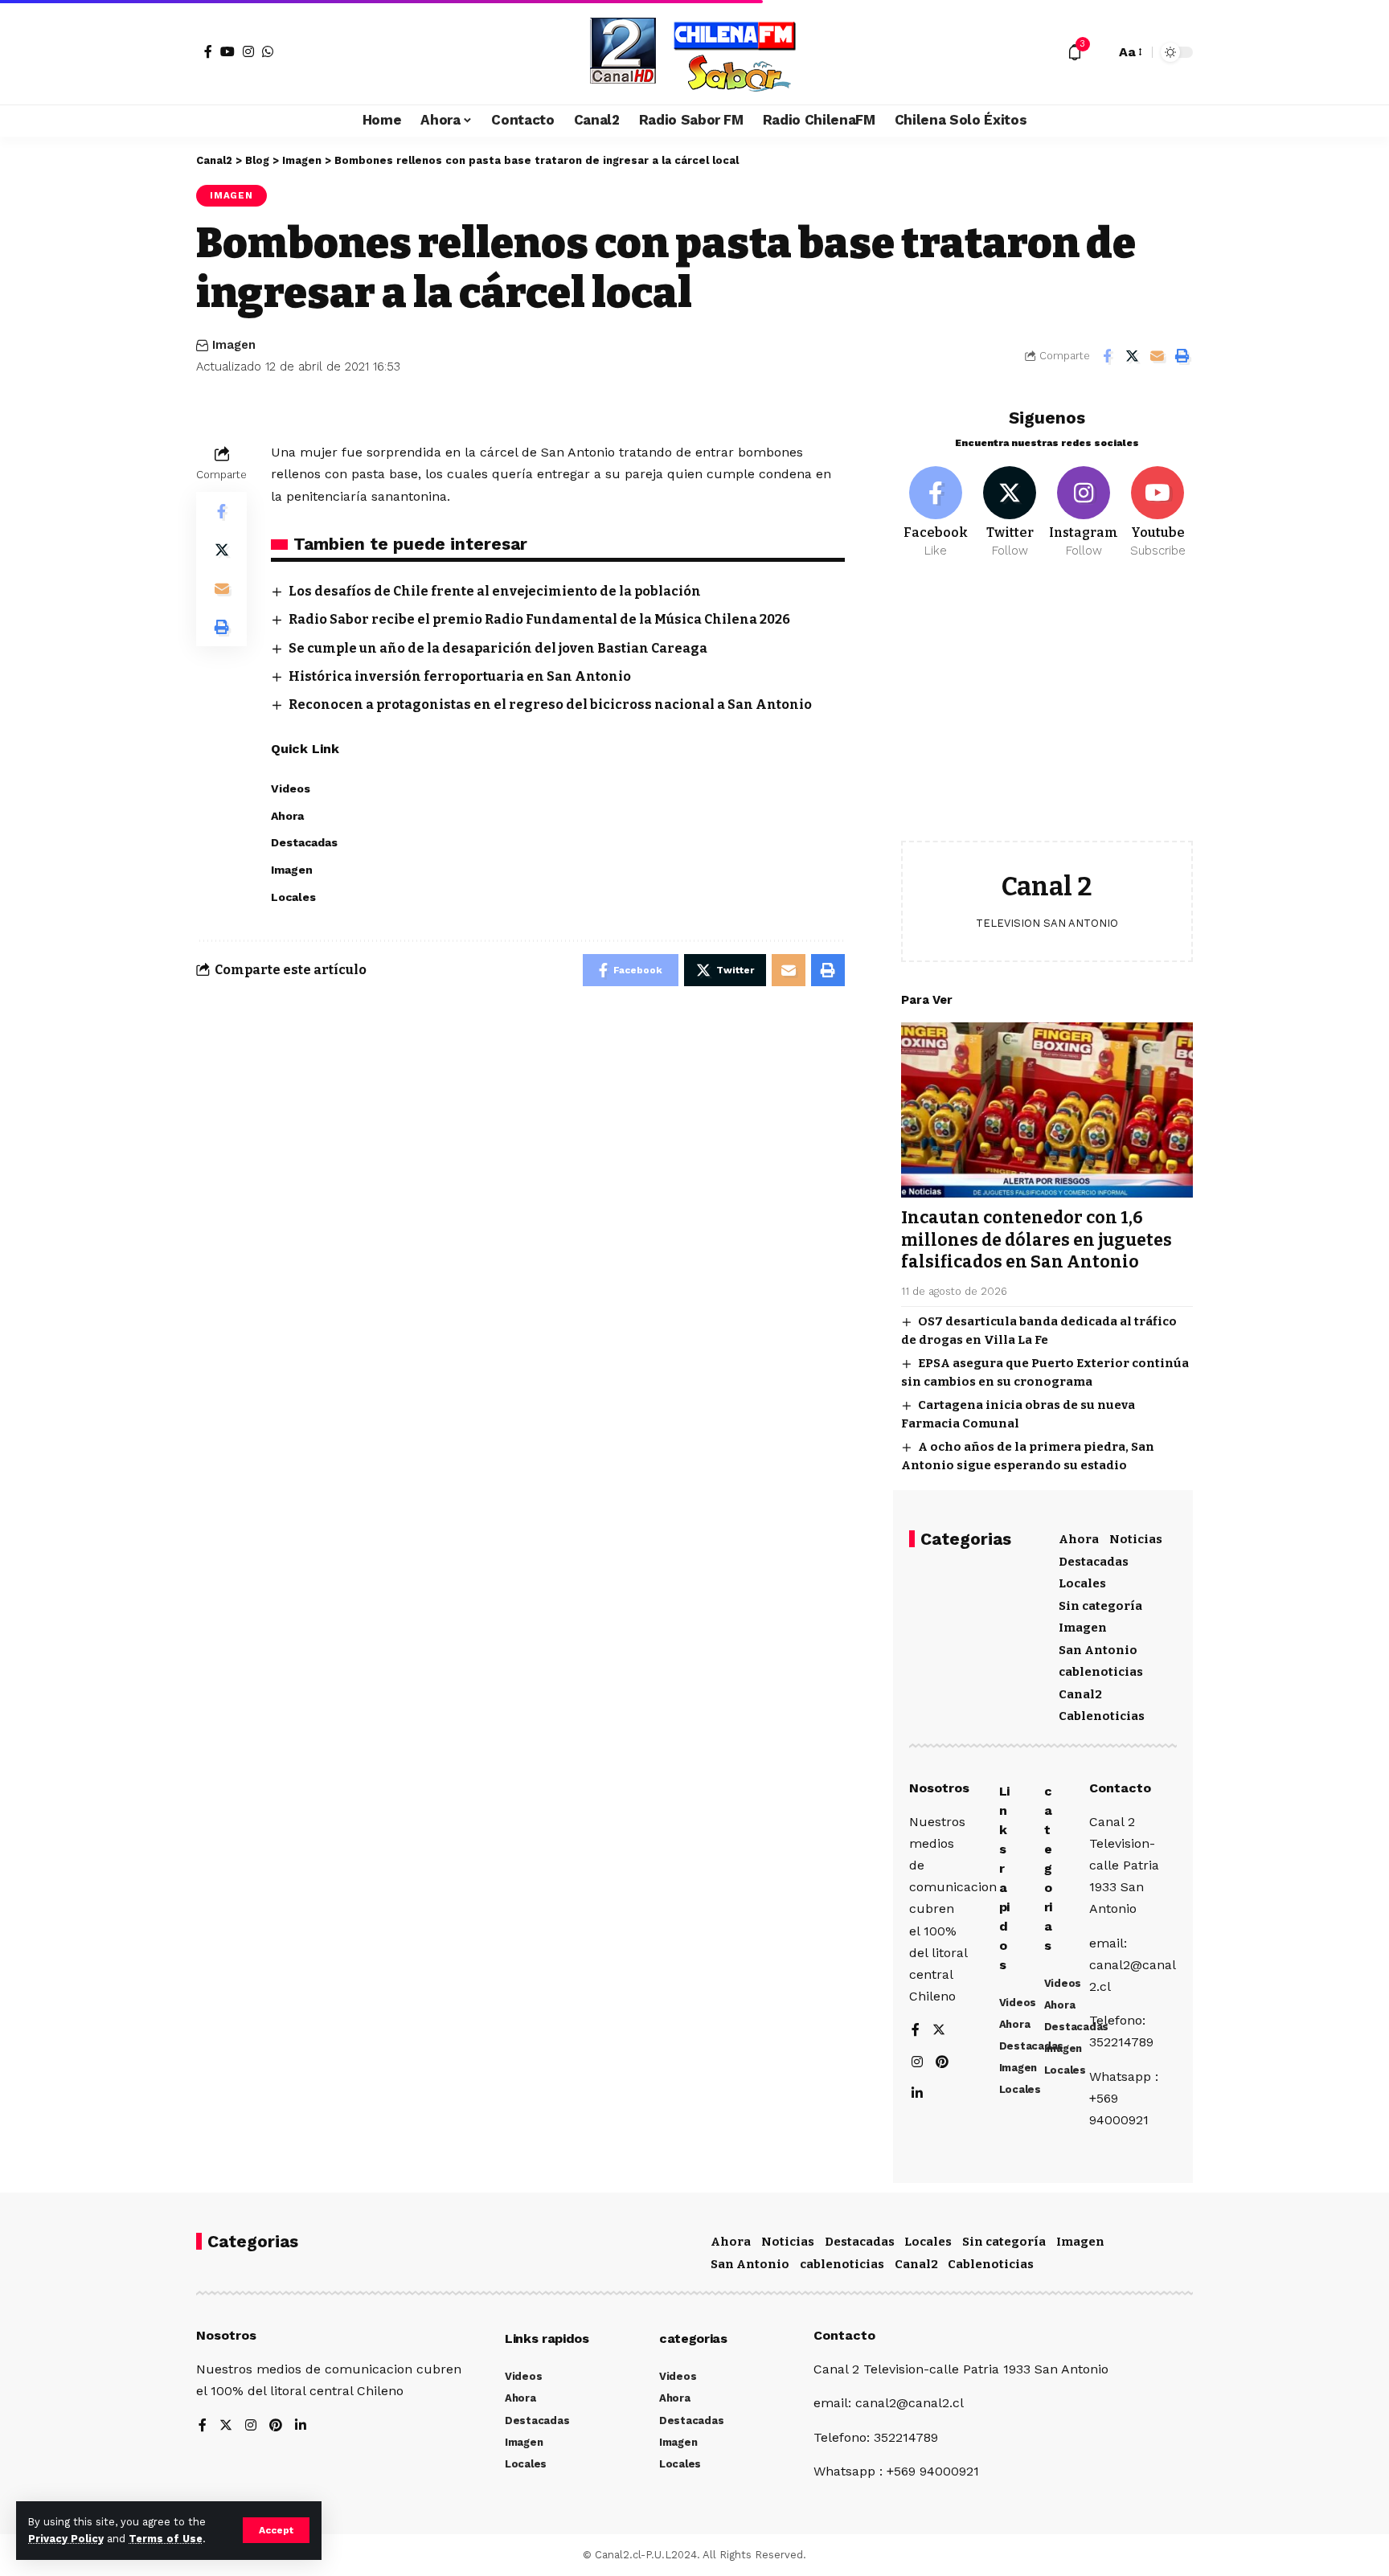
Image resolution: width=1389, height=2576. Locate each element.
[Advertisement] (1047, 712)
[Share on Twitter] (1132, 356)
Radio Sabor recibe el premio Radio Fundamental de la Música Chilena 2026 (539, 619)
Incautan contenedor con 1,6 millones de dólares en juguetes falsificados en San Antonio (1037, 1240)
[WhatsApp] (268, 51)
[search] (1099, 52)
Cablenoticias (1102, 1716)
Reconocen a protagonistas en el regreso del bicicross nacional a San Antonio (550, 704)
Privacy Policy (66, 2539)
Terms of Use (166, 2539)
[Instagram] (248, 51)
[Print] (1182, 356)
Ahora (1079, 1539)
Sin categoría (1100, 1606)
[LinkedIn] (917, 2094)
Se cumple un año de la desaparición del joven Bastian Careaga (498, 648)
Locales (1082, 1583)
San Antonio (1098, 1650)
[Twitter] (1010, 513)
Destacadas (1094, 1562)
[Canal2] (694, 52)
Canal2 (1080, 1694)
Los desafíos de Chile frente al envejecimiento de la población (495, 591)
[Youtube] (1158, 513)
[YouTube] (227, 51)
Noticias (1136, 1539)
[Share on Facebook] (1107, 356)
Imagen (231, 195)
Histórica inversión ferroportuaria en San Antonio (460, 676)
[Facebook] (208, 51)
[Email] (1157, 356)
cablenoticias (1101, 1672)
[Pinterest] (942, 2063)
